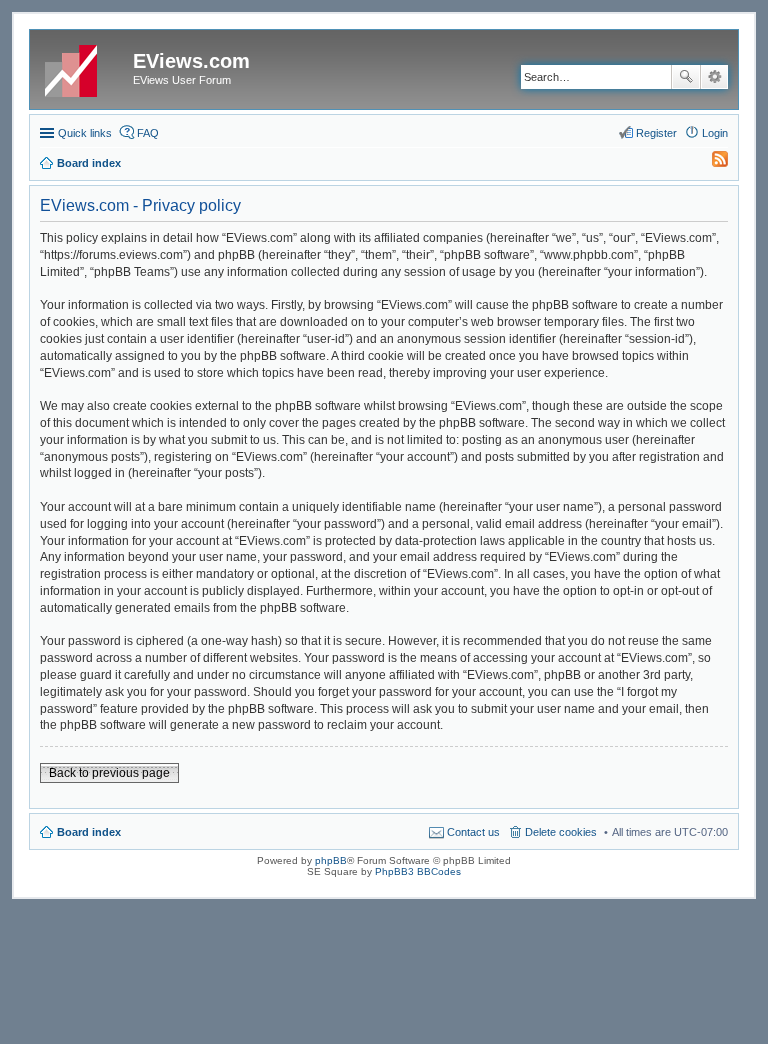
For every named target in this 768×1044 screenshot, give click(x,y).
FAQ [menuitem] (148, 133)
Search (686, 77)
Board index (89, 832)
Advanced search (714, 77)
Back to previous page (109, 773)
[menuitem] (711, 163)
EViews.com (191, 61)
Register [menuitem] (656, 133)
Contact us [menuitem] (473, 832)
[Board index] (84, 67)
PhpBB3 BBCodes (418, 871)
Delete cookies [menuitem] (561, 832)
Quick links (85, 133)
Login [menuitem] (715, 133)
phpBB (331, 860)
